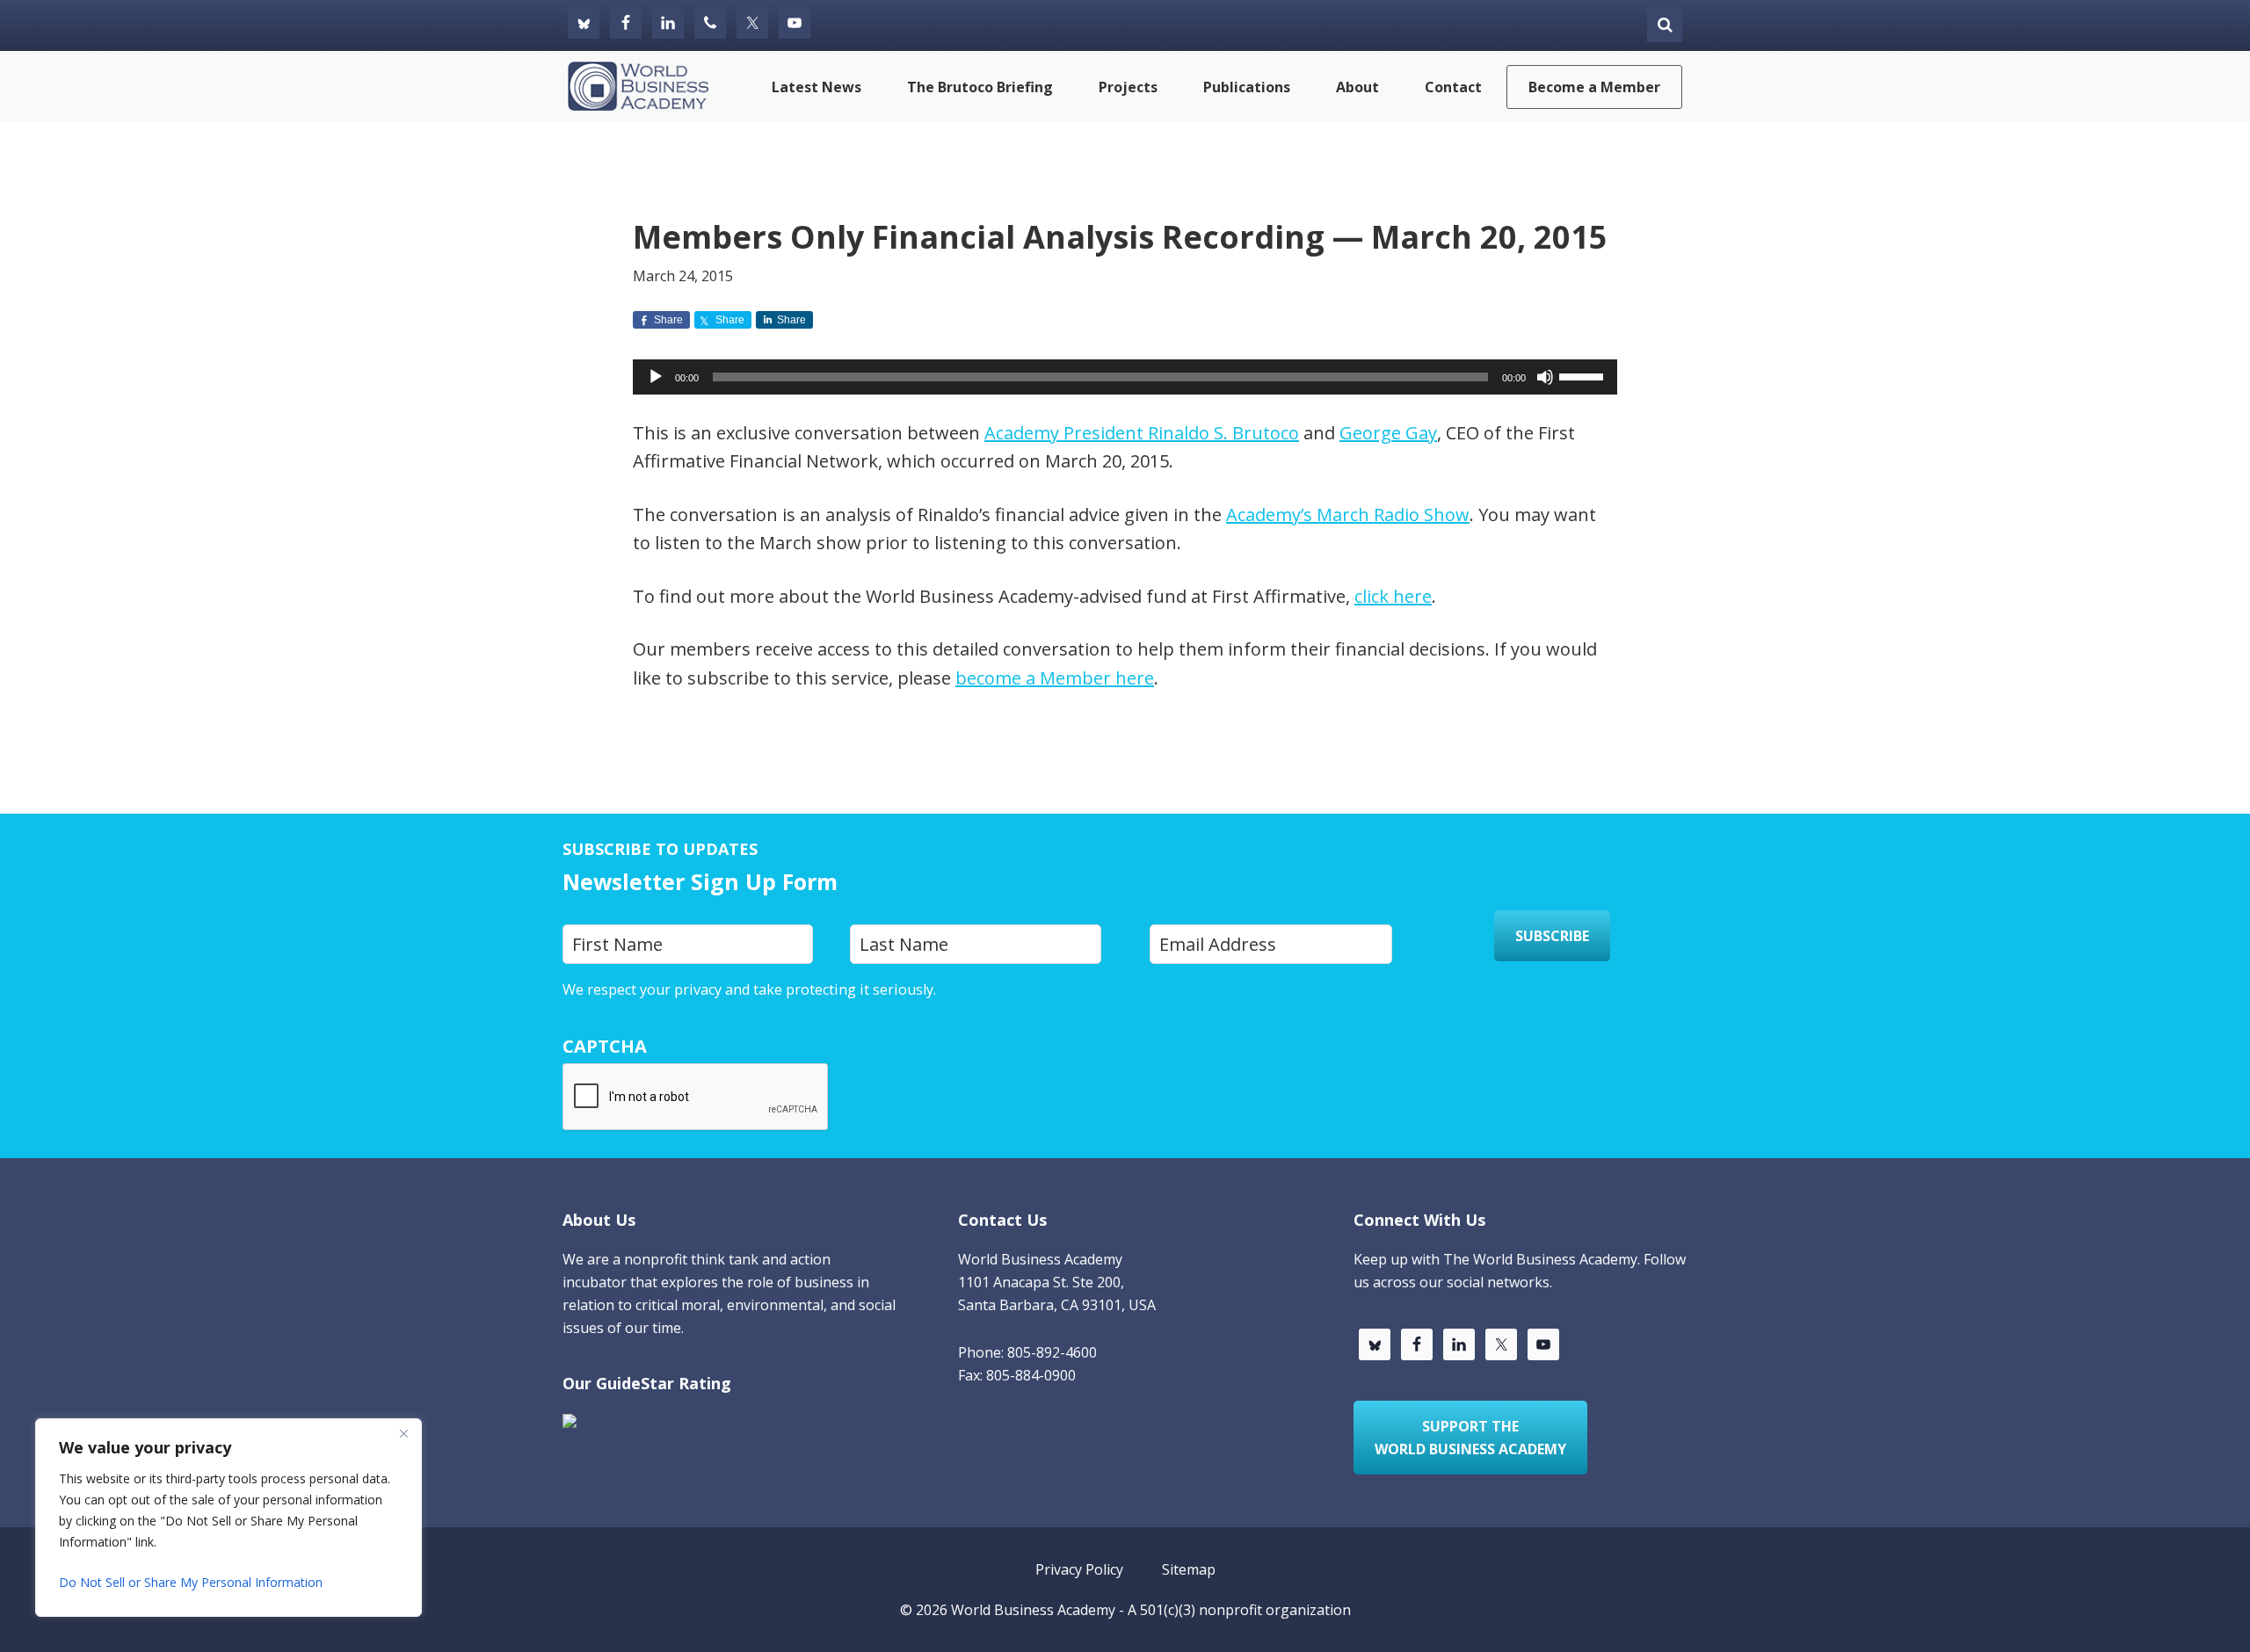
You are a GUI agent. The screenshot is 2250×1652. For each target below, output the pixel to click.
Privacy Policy (984, 989)
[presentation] (696, 1098)
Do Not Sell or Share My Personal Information (191, 1582)
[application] (1125, 377)
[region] (229, 1518)
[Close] (403, 1433)
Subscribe (1552, 936)
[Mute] (1545, 377)
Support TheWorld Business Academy (1470, 1438)
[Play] (656, 377)
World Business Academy (1033, 1610)
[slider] (1584, 375)
